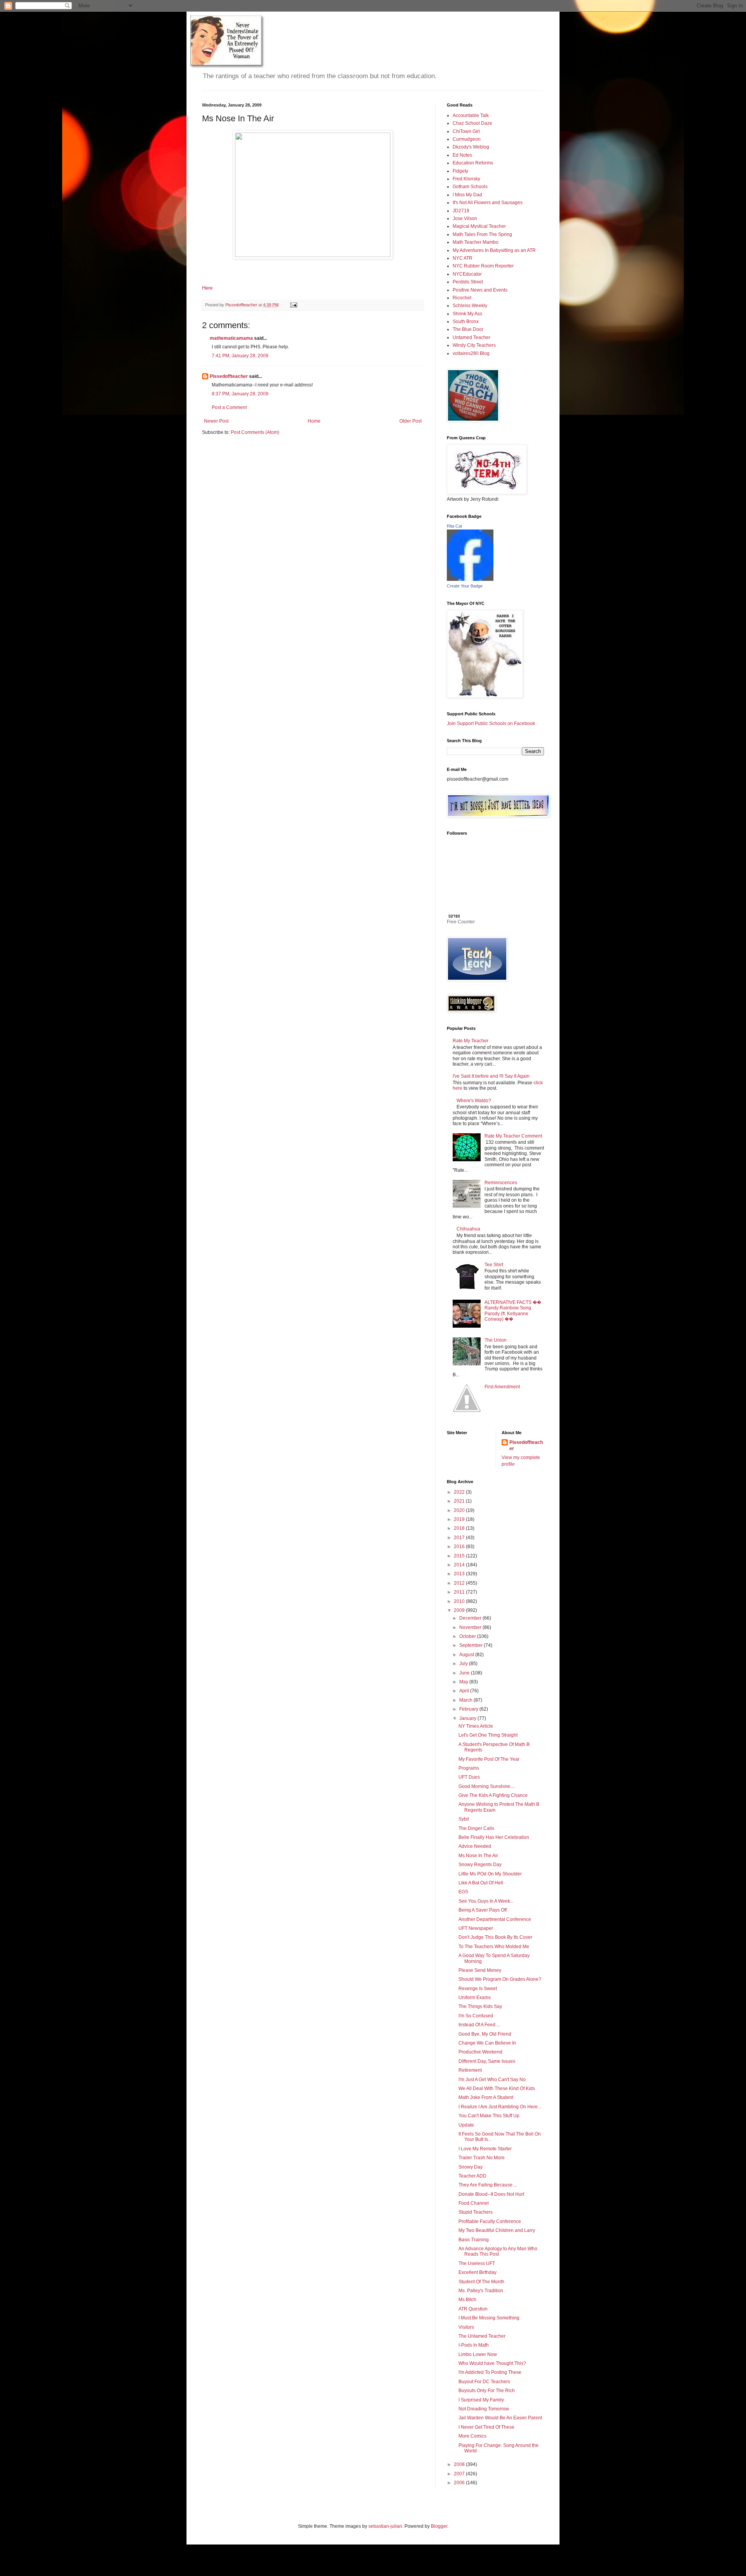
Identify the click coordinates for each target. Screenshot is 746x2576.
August (467, 1655)
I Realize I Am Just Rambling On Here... (500, 2107)
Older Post (410, 421)
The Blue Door (468, 329)
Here (207, 288)
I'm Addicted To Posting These (490, 2372)
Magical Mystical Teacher (479, 226)
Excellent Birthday (478, 2272)
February (469, 1709)
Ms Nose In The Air (478, 1856)
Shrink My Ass (467, 314)
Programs (469, 1768)
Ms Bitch (467, 2300)
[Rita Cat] (470, 579)
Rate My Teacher (471, 1041)
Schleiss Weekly (470, 306)
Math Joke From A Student (486, 2097)
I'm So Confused (476, 2016)
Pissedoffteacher (229, 376)
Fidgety (460, 171)
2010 (460, 1601)
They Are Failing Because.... (488, 2185)
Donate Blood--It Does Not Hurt (491, 2194)
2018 (460, 1528)
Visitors (466, 2327)
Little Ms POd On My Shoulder (490, 1874)
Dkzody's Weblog (471, 147)
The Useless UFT (477, 2263)
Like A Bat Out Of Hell (481, 1883)
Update (466, 2125)
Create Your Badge (465, 586)
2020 (460, 1510)
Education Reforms (473, 163)
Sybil (464, 1819)
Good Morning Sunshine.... (487, 1786)
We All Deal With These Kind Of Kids (497, 2088)
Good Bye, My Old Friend (485, 2034)
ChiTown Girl (466, 131)
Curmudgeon (467, 139)
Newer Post (216, 421)
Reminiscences (501, 1183)
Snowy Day (471, 2167)
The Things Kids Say (480, 2006)
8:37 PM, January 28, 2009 (240, 394)
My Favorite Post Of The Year (489, 1759)
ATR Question (473, 2309)
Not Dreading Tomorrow (484, 2409)
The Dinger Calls (476, 1828)
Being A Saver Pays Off (483, 1910)
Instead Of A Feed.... (479, 2025)
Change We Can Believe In (487, 2043)
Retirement (470, 2070)
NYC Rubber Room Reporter (483, 266)
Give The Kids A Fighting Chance (493, 1795)
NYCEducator (467, 274)
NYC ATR (463, 258)
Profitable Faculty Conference (490, 2221)
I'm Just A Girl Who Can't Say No (492, 2080)
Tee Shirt (494, 1265)
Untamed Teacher (471, 337)
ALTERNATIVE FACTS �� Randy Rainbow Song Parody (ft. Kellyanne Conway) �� (513, 1311)
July (464, 1664)
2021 (460, 1501)
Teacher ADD (472, 2176)
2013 (460, 1574)
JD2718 (461, 211)
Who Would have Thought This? (492, 2363)
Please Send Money (480, 1970)
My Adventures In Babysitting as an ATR (494, 250)
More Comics (472, 2436)
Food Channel (474, 2203)
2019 (460, 1519)
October (468, 1636)
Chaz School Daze (472, 123)
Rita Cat (454, 526)
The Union (496, 1340)
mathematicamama (231, 338)
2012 (460, 1583)
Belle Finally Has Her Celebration (494, 1837)
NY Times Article (476, 1726)
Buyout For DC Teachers (484, 2382)
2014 (460, 1565)
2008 (460, 2464)
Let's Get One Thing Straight (488, 1735)
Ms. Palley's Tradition (481, 2291)
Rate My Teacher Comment (513, 1136)
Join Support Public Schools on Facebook (491, 724)
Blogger (439, 2526)
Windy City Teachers (474, 345)
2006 (460, 2483)
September (471, 1645)
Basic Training (474, 2240)
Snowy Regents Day (480, 1865)
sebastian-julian (385, 2526)
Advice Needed (475, 1846)
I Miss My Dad (467, 195)
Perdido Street (468, 282)
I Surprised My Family (481, 2400)
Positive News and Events (480, 290)
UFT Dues (469, 1777)
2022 (460, 1492)
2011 (460, 1592)
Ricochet (462, 298)
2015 (460, 1556)
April (465, 1691)
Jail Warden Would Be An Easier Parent (500, 2418)
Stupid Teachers (476, 2212)
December (471, 1618)
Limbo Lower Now (478, 2354)
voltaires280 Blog (471, 353)
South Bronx (466, 322)
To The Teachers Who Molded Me (494, 1947)
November (471, 1627)
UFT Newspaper (476, 1928)
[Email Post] (293, 305)
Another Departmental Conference (495, 1919)
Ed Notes (462, 155)
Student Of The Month (481, 2282)
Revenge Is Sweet (478, 1989)
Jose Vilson (465, 218)
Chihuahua (468, 1229)
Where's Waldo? (474, 1101)
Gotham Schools (470, 187)
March (466, 1700)
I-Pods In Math (474, 2345)
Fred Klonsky (466, 179)
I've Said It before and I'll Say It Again (491, 1076)
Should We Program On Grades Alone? (500, 1979)
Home (314, 421)
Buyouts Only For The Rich (487, 2391)
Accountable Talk (471, 115)
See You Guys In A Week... (486, 1901)
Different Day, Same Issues (487, 2061)
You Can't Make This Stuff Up (489, 2116)
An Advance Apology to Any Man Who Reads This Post (498, 2251)
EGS (463, 1892)
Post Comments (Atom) (255, 432)
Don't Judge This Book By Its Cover (495, 1937)
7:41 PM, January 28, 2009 (240, 356)
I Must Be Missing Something (489, 2318)
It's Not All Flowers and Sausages (488, 203)
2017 (460, 1538)
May (464, 1682)
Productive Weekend (480, 2052)
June (465, 1673)
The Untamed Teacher (482, 2336)
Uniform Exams (475, 1998)
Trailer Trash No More (482, 2158)
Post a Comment (229, 407)
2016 (460, 1547)
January (468, 1718)
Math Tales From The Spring (482, 234)
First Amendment (502, 1387)
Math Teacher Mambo (476, 242)
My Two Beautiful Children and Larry (497, 2230)
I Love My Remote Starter (485, 2149)
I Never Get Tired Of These (486, 2427)
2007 (460, 2474)
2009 (460, 1610)
